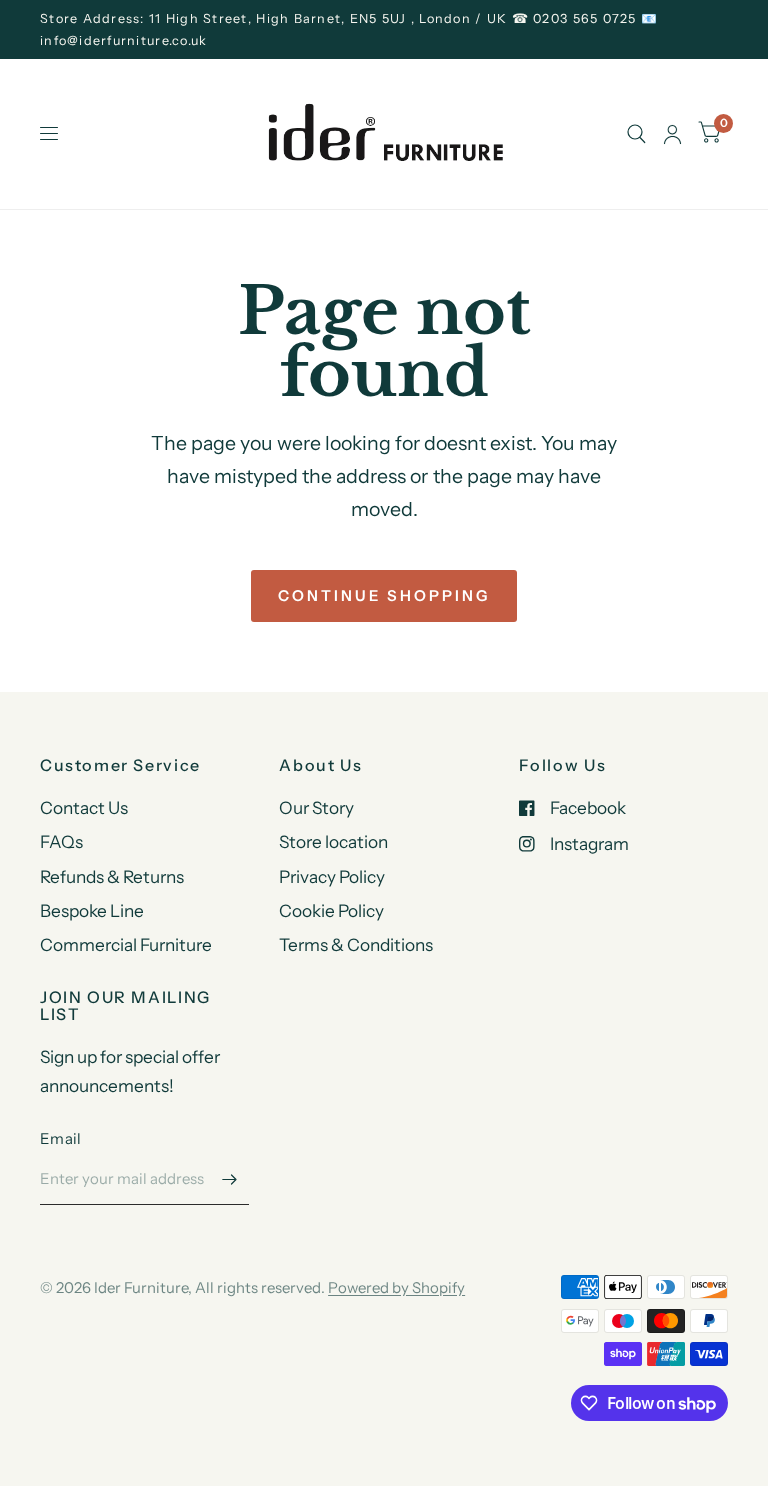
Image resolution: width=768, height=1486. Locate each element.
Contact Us (84, 807)
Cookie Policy (331, 910)
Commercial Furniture (126, 944)
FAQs (61, 841)
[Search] (636, 134)
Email (61, 1138)
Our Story (316, 807)
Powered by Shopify (396, 1287)
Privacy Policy (332, 876)
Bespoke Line (92, 910)
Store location (333, 841)
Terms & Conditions (356, 944)
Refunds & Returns (112, 876)
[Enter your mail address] (229, 1179)
